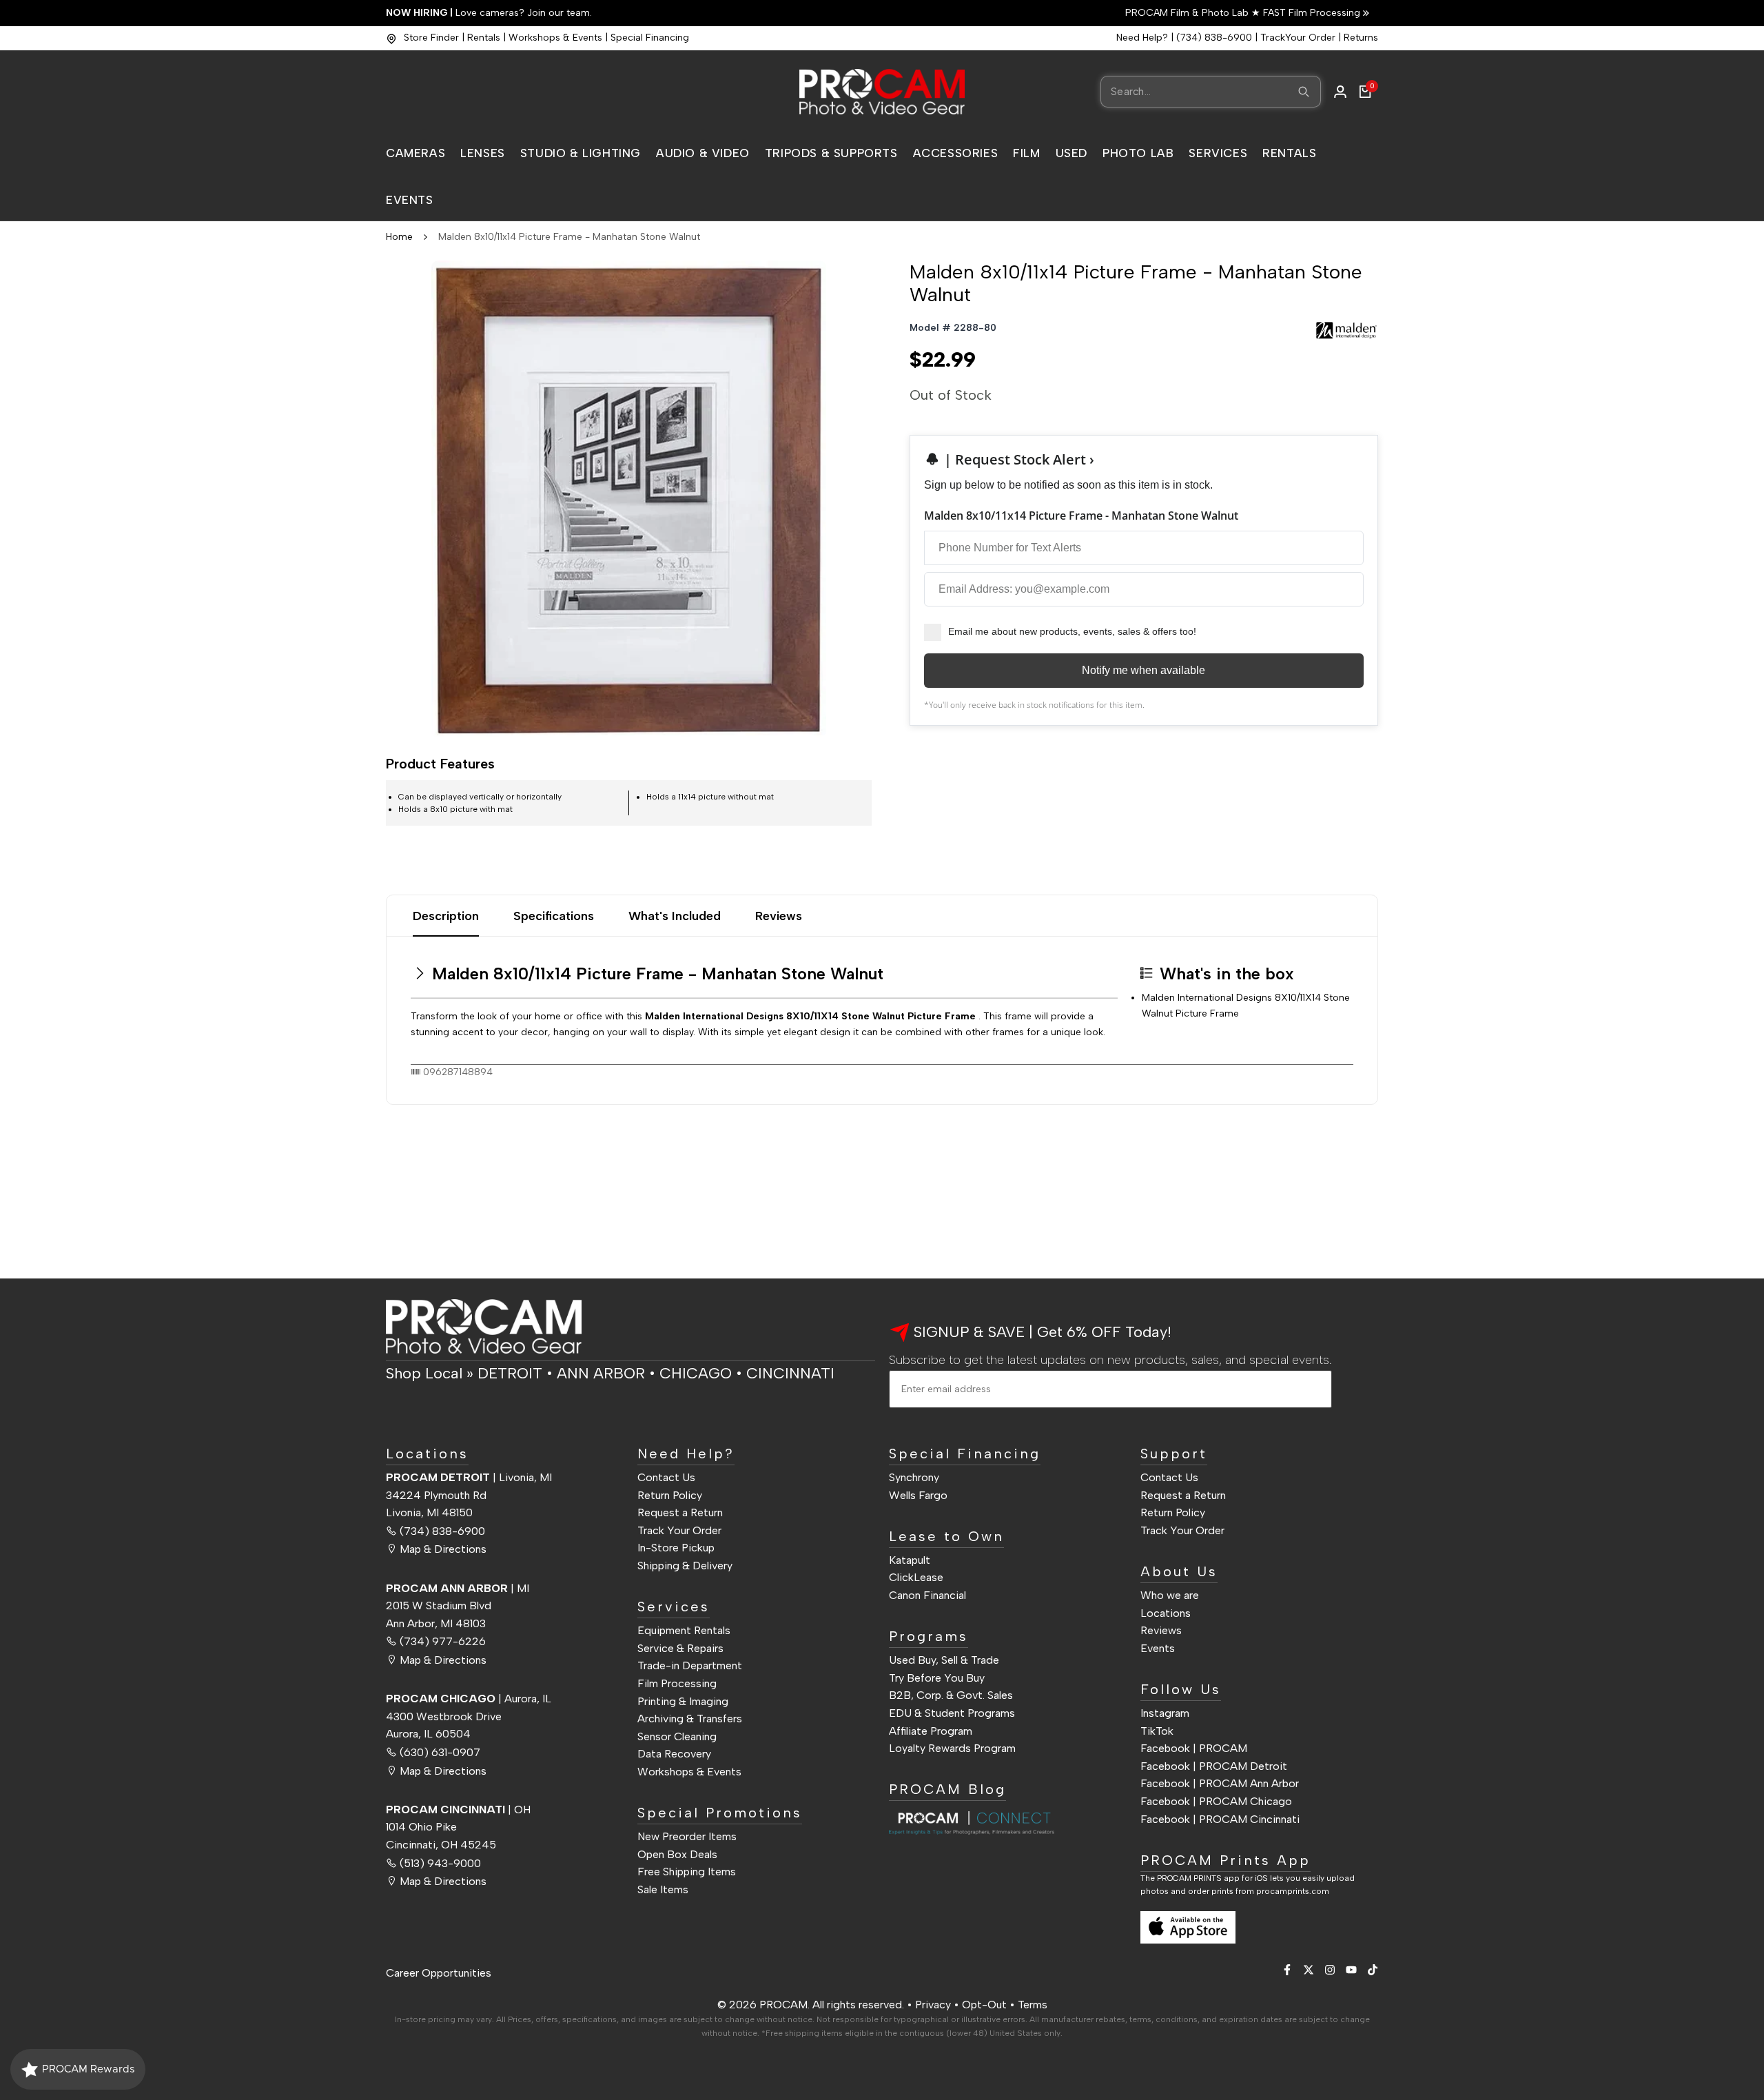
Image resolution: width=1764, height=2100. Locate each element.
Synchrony (914, 1477)
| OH (458, 1810)
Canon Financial (927, 1595)
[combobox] (1211, 92)
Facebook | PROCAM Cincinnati (1220, 1819)
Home (399, 237)
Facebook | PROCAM (1194, 1748)
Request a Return (680, 1512)
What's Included (675, 916)
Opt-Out (984, 2005)
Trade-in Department (690, 1665)
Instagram (1165, 1713)
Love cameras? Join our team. (489, 13)
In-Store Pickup (676, 1548)
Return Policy (670, 1495)
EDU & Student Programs (952, 1713)
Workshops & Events (555, 38)
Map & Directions (443, 1549)
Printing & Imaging (683, 1701)
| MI (458, 1588)
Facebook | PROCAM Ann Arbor (1220, 1783)
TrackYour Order (1298, 38)
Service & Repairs (680, 1648)
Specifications (554, 916)
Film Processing (677, 1683)
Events (1158, 1648)
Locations (1166, 1613)
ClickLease (916, 1577)
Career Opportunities (439, 1973)
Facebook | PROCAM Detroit (1214, 1766)
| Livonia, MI (469, 1477)
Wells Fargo (918, 1495)
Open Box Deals (677, 1854)
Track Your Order (679, 1530)
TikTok (1157, 1731)
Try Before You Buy (937, 1678)
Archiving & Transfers (690, 1719)
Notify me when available (1143, 670)
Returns (1361, 38)
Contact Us (666, 1477)
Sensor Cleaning (677, 1736)
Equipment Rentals (684, 1630)
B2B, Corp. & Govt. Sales (951, 1695)
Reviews (779, 916)
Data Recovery (674, 1754)
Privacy (933, 2005)
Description (446, 916)
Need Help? (1142, 38)
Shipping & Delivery (685, 1566)
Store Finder (431, 38)
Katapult (910, 1560)
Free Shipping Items (687, 1872)
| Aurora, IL (469, 1699)
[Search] (1304, 92)
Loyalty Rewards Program (952, 1748)
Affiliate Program (931, 1731)
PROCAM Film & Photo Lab (1188, 13)
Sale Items (663, 1889)
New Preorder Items (687, 1836)
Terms (1033, 2005)
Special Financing (650, 38)
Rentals (484, 38)
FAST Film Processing (1310, 13)
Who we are (1170, 1595)
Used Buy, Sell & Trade (944, 1660)
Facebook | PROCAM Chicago (1216, 1801)
